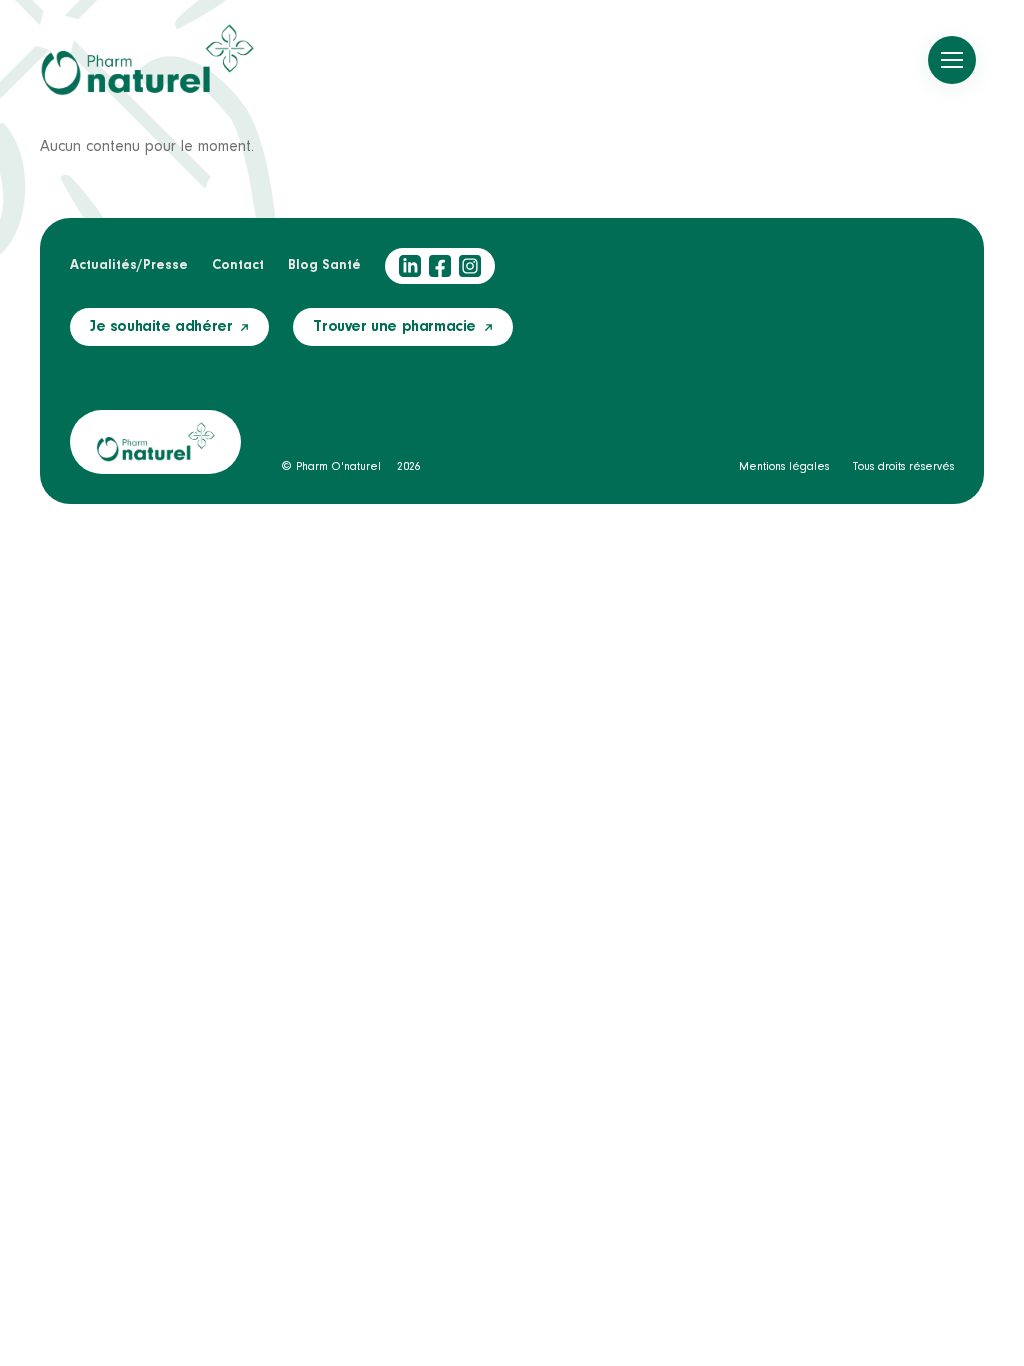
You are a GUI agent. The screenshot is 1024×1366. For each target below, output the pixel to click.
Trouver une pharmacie (394, 327)
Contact (238, 266)
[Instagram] (470, 266)
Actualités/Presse (129, 266)
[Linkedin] (410, 266)
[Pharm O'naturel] (147, 60)
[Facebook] (440, 266)
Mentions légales (784, 467)
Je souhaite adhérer (161, 327)
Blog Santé (324, 266)
